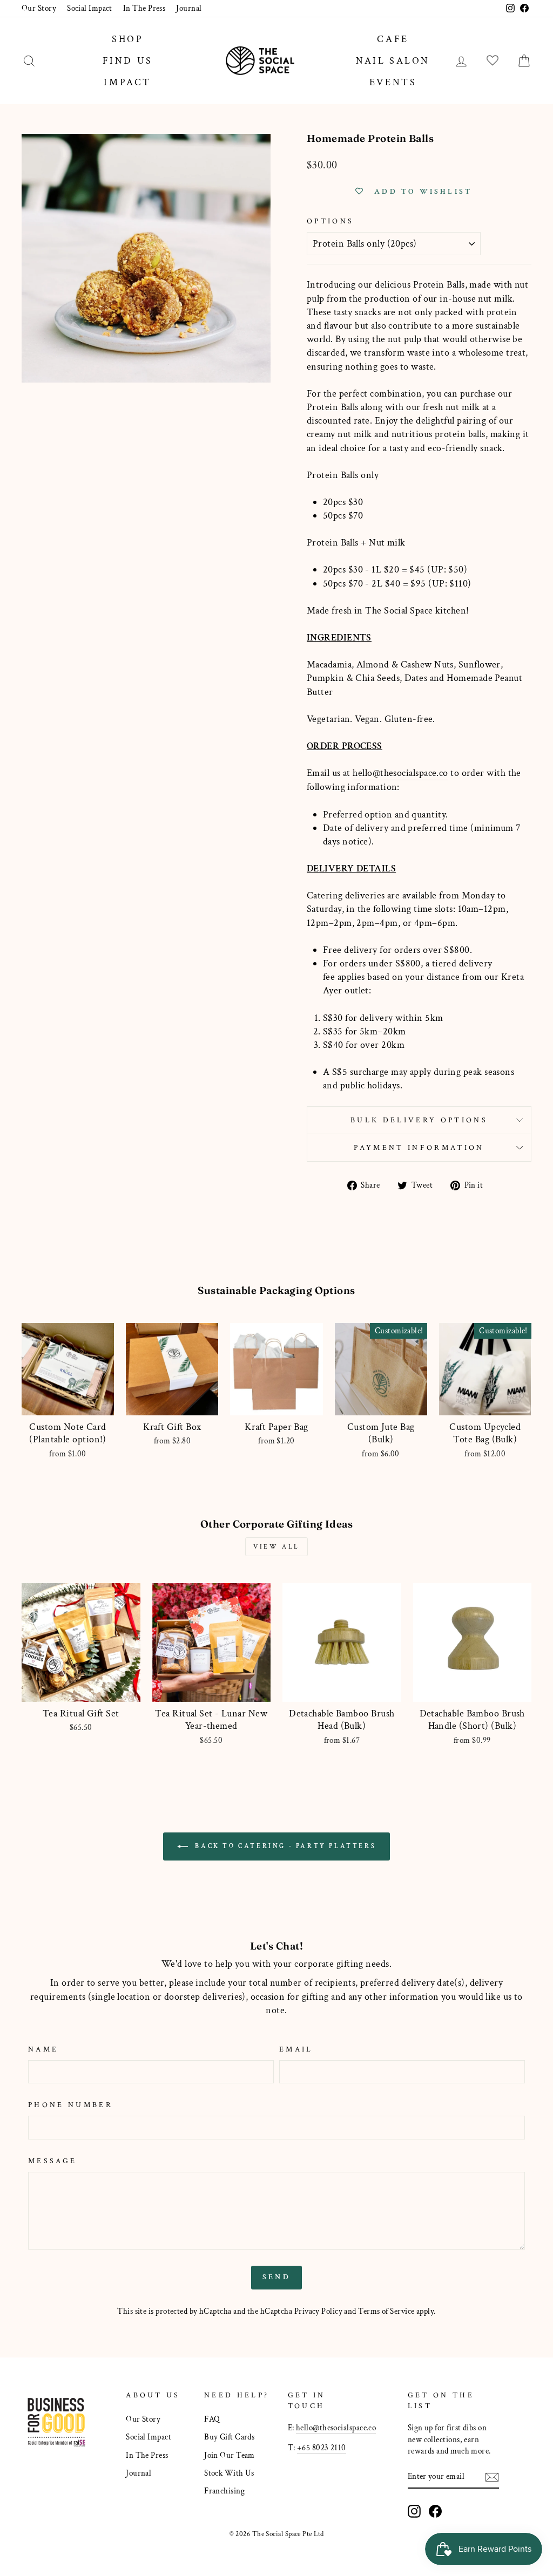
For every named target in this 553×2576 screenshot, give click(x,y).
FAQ (212, 2419)
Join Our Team (230, 2455)
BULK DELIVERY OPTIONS (419, 1120)
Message (52, 2161)
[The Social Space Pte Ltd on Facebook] (435, 2511)
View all (276, 1547)
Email (296, 2049)
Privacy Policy (318, 2311)
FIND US (128, 61)
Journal (189, 8)
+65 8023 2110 (322, 2448)
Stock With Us (229, 2473)
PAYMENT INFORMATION (419, 1147)
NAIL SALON (393, 61)
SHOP (127, 39)
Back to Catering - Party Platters (284, 1846)
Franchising (224, 2491)
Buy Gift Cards (229, 2437)
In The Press (144, 8)
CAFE (393, 39)
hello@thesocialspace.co (400, 773)
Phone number (70, 2105)
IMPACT (127, 82)
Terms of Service (386, 2311)
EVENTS (393, 82)
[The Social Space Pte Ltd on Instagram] (414, 2511)
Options (330, 221)
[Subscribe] (492, 2477)
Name (43, 2049)
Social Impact (90, 8)
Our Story (39, 8)
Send (276, 2277)
